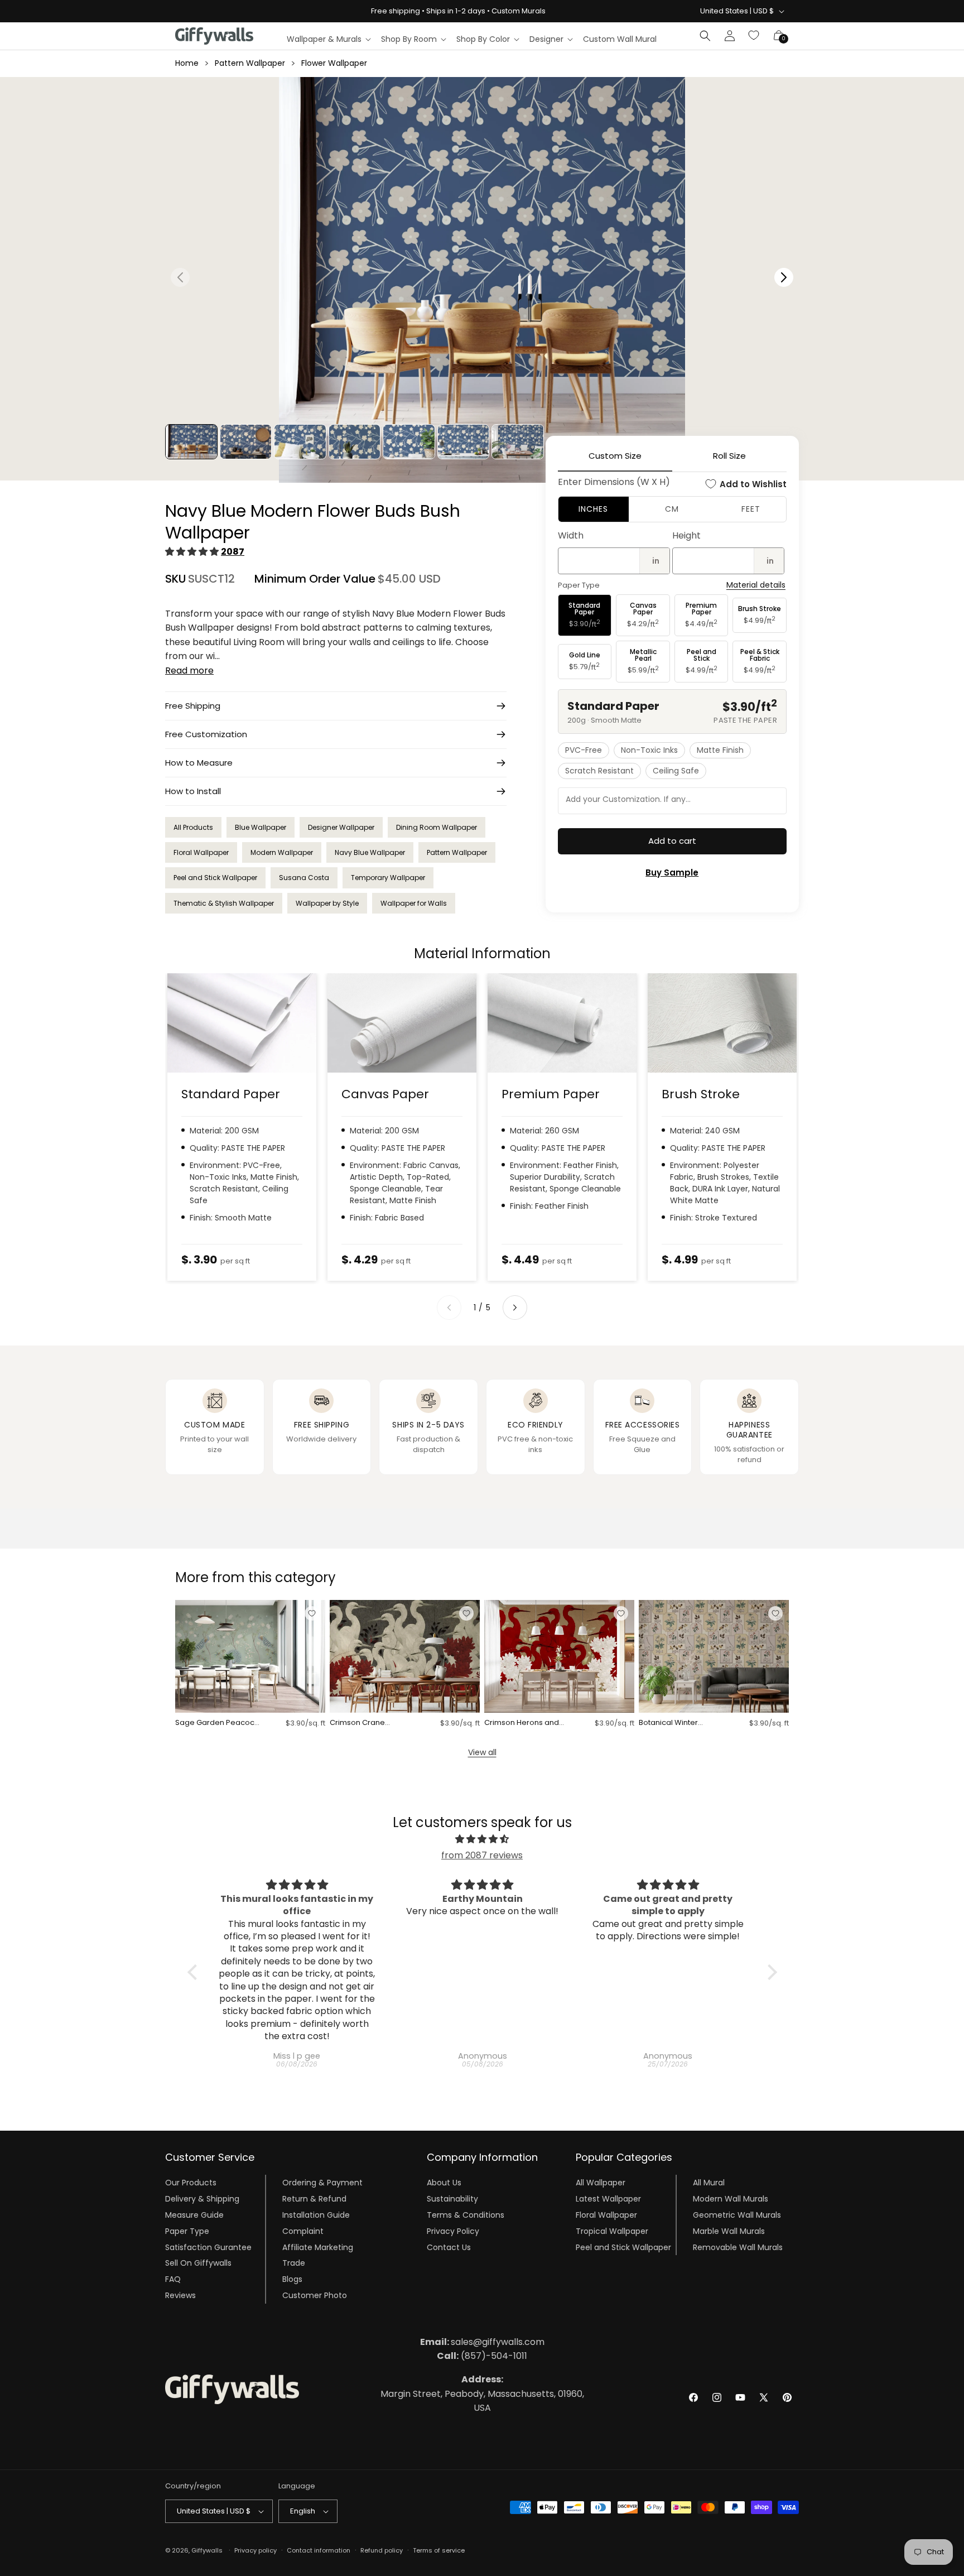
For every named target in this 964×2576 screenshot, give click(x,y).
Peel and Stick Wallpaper (215, 878)
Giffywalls (207, 2550)
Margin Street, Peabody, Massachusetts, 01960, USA (482, 2394)
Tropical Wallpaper (612, 2231)
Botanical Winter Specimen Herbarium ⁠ (679, 1723)
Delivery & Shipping (202, 2199)
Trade (294, 2263)
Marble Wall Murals (729, 2231)
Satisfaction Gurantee (208, 2247)
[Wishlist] (754, 36)
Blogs (292, 2279)
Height (686, 535)
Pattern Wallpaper (250, 63)
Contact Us (449, 2247)
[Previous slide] (449, 1308)
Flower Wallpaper (334, 63)
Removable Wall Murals (738, 2247)
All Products (193, 827)
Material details (756, 585)
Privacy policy (256, 2550)
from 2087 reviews (482, 1855)
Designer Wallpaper (341, 827)
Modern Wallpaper (282, 852)
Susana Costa (304, 878)
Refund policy (382, 2550)
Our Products (191, 2183)
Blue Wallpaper (261, 827)
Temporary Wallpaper (388, 878)
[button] (328, 39)
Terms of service (439, 2550)
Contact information (319, 2550)
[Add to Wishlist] (312, 1613)
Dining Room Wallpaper (437, 827)
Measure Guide (194, 2215)
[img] (482, 1839)
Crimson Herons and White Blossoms (522, 1723)
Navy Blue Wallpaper (370, 852)
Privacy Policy (453, 2231)
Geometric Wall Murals (737, 2215)
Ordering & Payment (322, 2183)
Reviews (180, 2295)
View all (482, 1752)
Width (571, 535)
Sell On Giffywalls (198, 2263)
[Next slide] (515, 1308)
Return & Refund (314, 2199)
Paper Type (187, 2231)
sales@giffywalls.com (482, 2342)
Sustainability (452, 2199)
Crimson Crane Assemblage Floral (364, 1723)
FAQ (173, 2279)
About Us (444, 2183)
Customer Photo (315, 2295)
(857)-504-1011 (482, 2356)
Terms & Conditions (466, 2215)
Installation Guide (316, 2215)
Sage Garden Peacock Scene (217, 1723)
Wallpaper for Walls (414, 903)
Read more (189, 671)
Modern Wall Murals (731, 2199)
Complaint (303, 2231)
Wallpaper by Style (327, 903)
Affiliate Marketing (318, 2247)
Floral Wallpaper (201, 852)
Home (187, 63)
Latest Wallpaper (608, 2199)
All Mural (709, 2183)
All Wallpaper (601, 2183)
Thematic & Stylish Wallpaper (224, 903)
